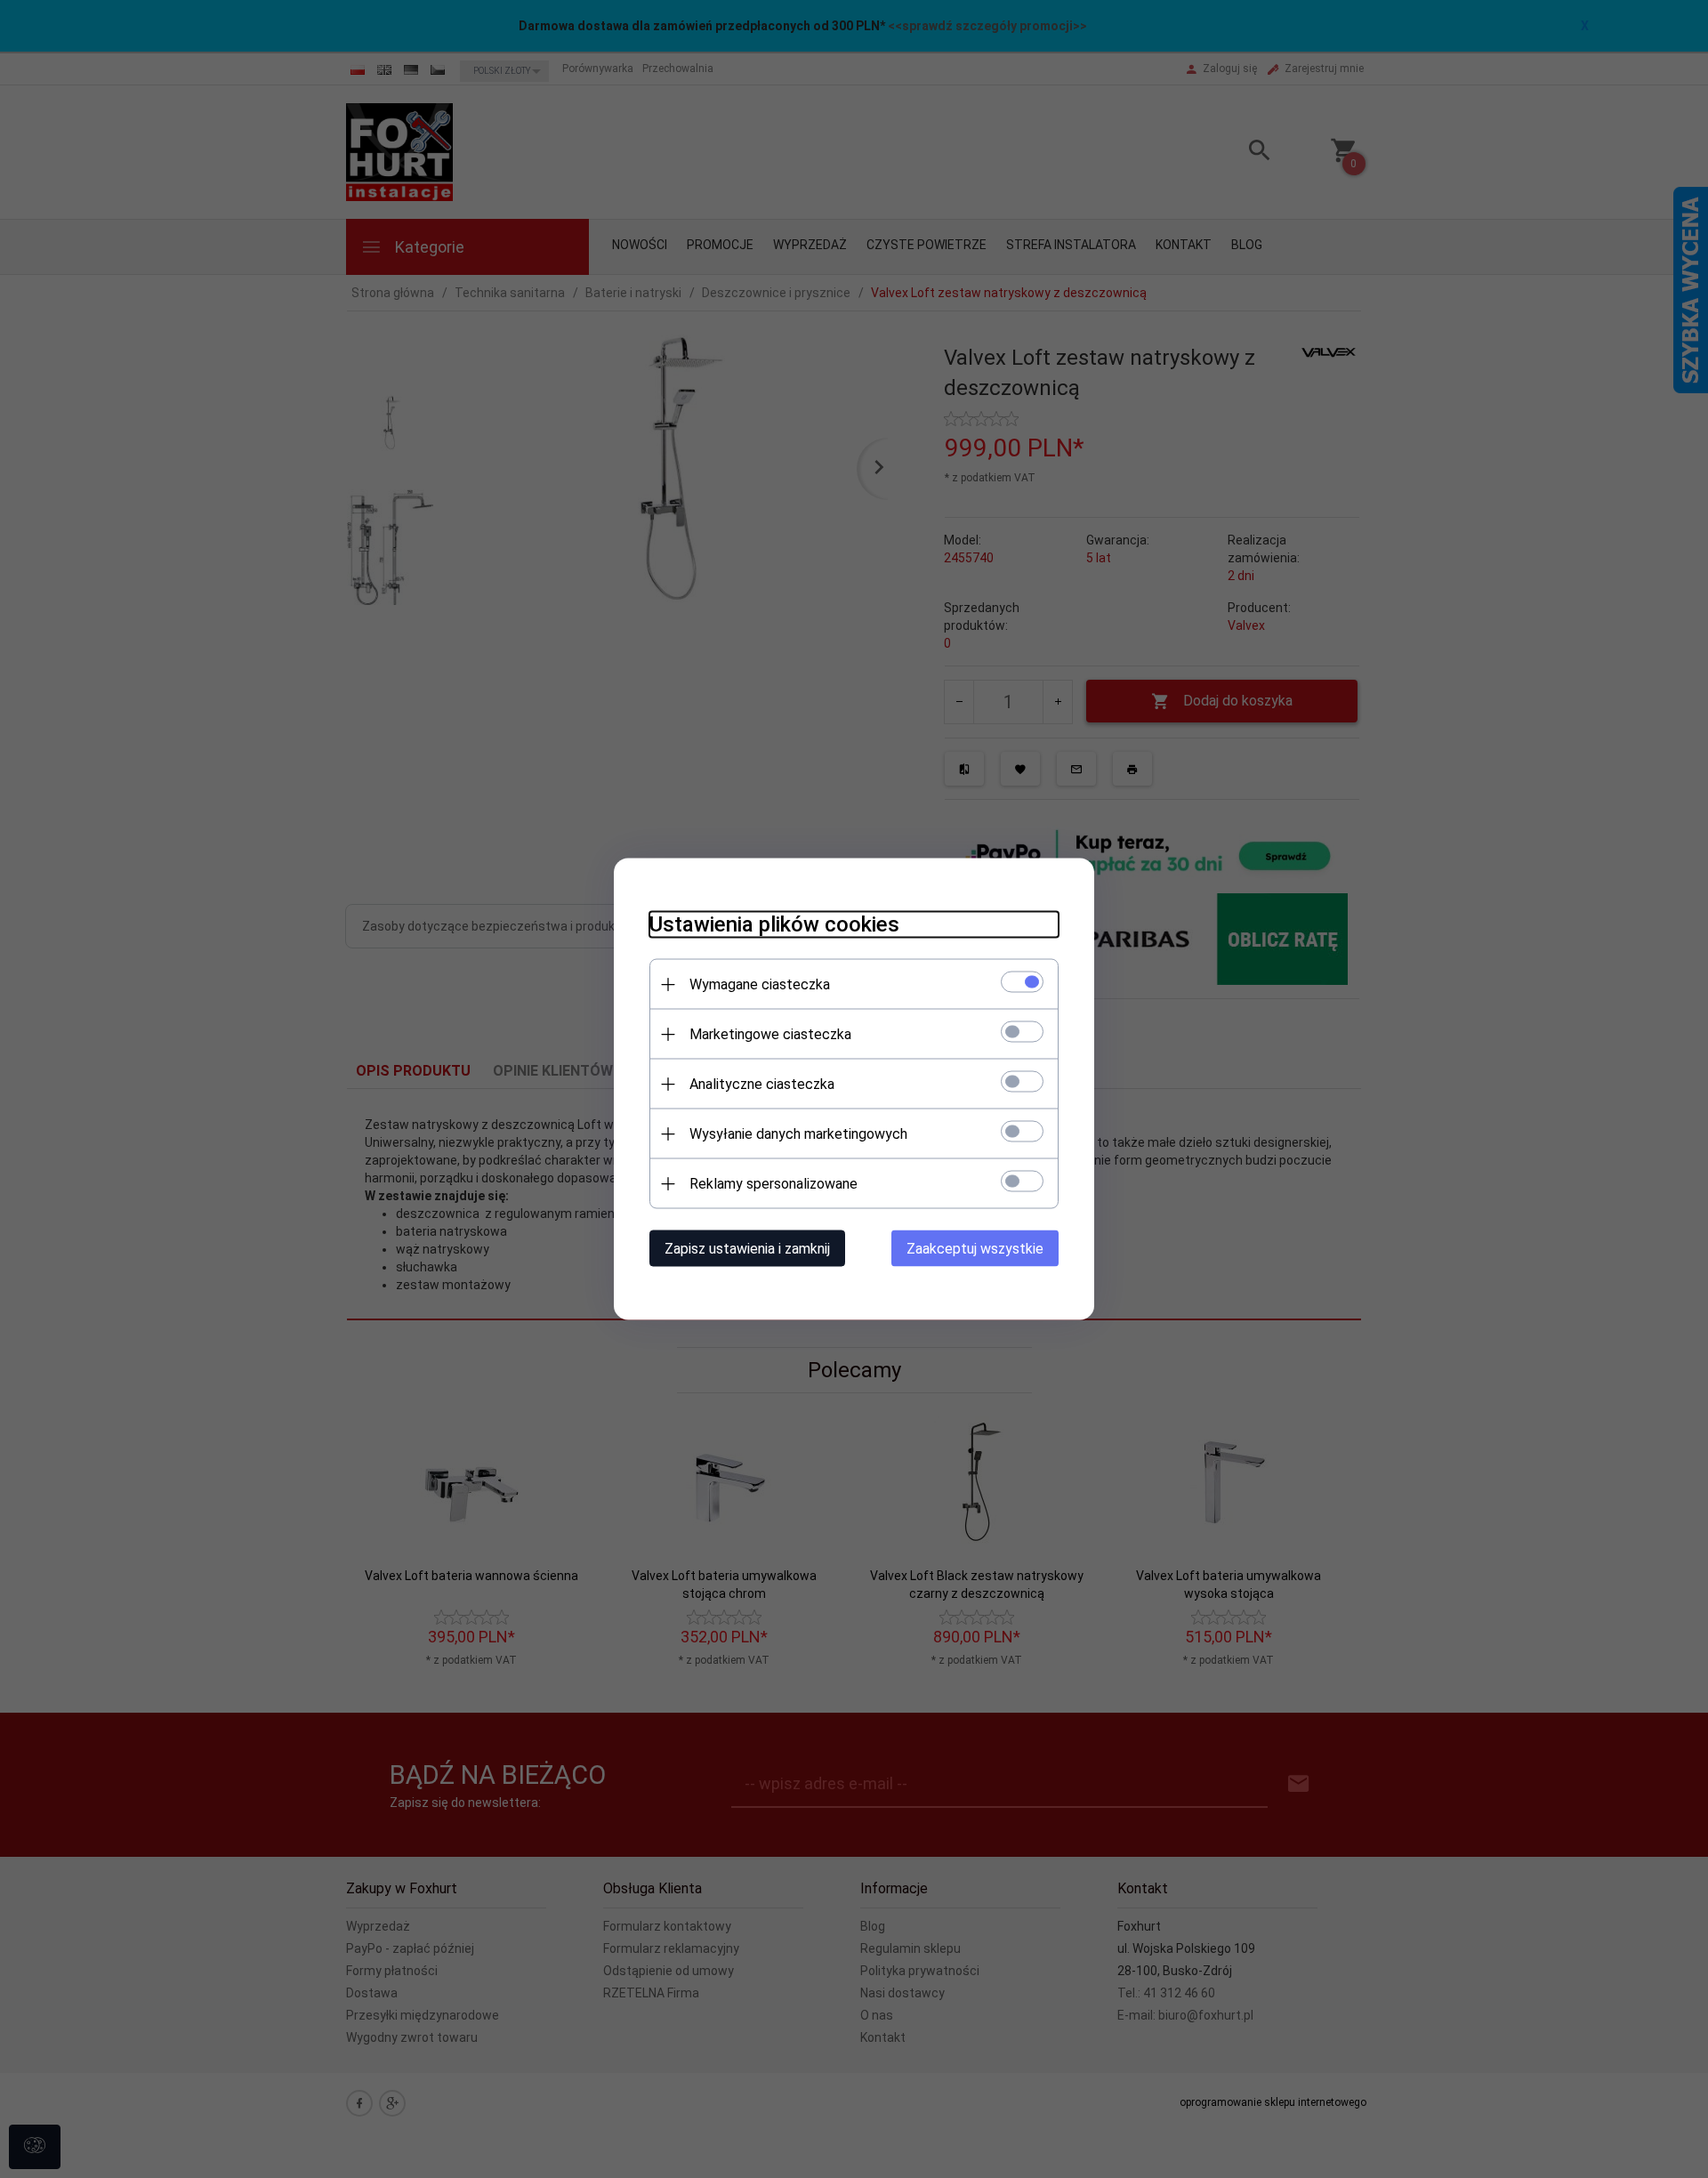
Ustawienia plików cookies (774, 924)
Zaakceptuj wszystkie (975, 1249)
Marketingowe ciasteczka (770, 1034)
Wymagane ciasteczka (760, 984)
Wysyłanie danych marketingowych (798, 1134)
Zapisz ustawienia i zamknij (747, 1249)
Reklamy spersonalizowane (773, 1184)
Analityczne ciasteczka (762, 1084)
